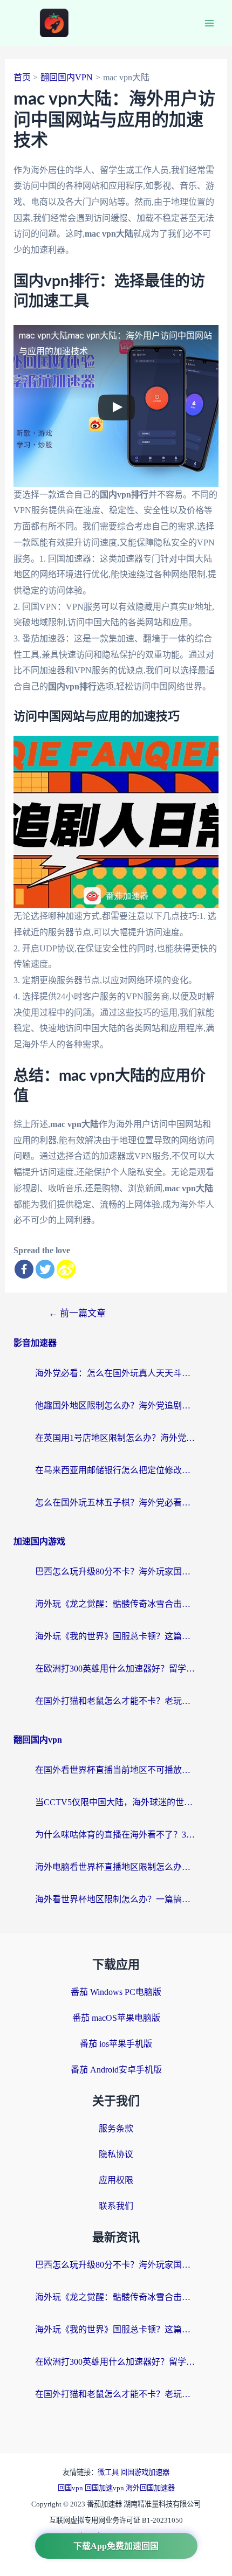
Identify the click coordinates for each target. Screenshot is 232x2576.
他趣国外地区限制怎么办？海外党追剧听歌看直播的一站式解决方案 (116, 1406)
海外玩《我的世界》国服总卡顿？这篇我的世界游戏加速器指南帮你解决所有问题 (116, 1636)
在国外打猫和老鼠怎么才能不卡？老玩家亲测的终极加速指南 (116, 1701)
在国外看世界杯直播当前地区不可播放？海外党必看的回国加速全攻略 (116, 1770)
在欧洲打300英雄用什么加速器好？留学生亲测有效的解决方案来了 (116, 1669)
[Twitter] (45, 1269)
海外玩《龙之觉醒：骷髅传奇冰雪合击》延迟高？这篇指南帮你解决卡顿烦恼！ (116, 1604)
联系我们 (116, 2206)
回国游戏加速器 (145, 2472)
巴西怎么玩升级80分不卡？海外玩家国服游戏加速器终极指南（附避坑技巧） (116, 1572)
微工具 (109, 2472)
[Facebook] (24, 1269)
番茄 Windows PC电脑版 (116, 1992)
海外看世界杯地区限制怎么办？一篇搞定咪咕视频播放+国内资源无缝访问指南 (116, 1899)
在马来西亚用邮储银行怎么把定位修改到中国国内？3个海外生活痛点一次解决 (116, 1470)
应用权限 (116, 2180)
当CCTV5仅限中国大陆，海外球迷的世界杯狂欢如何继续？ (116, 1802)
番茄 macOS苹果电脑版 (116, 2018)
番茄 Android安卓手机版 (116, 2070)
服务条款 (116, 2128)
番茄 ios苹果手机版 (116, 2044)
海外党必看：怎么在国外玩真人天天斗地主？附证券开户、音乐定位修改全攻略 (116, 1373)
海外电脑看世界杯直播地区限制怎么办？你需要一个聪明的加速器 (116, 1867)
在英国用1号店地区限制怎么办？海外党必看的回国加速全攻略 (116, 1438)
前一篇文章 (77, 1313)
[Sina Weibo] (66, 1269)
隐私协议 (116, 2154)
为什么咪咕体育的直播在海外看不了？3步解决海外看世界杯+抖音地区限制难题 (116, 1835)
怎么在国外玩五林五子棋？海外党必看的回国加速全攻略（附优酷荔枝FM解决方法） (116, 1503)
